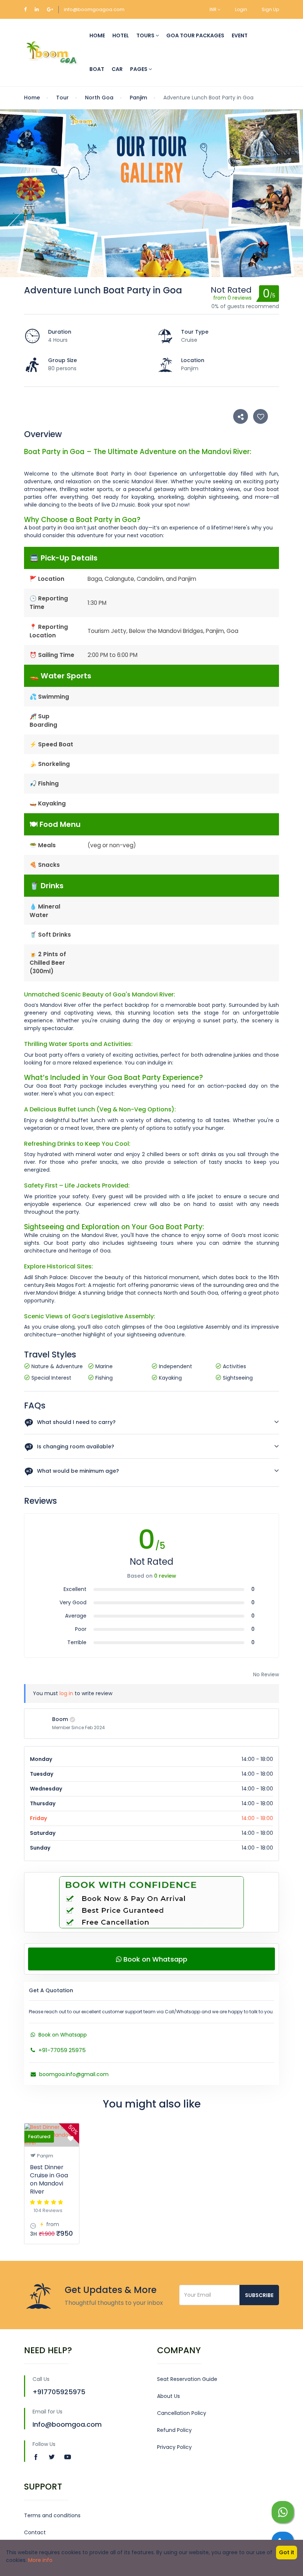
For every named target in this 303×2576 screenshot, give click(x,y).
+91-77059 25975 (61, 2050)
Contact (35, 2532)
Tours (146, 35)
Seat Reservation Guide (187, 2379)
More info (40, 2560)
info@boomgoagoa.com (94, 9)
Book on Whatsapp (154, 1959)
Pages (139, 69)
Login (241, 9)
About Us (168, 2396)
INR (214, 9)
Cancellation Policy (182, 2413)
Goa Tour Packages (195, 35)
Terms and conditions (52, 2515)
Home (97, 35)
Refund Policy (174, 2430)
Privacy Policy (174, 2447)
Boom (60, 1719)
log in (66, 1693)
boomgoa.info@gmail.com (73, 2074)
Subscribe (259, 2295)
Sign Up (270, 9)
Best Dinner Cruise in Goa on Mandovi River (49, 2179)
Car (117, 69)
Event (240, 35)
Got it (287, 2552)
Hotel (121, 35)
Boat (97, 69)
